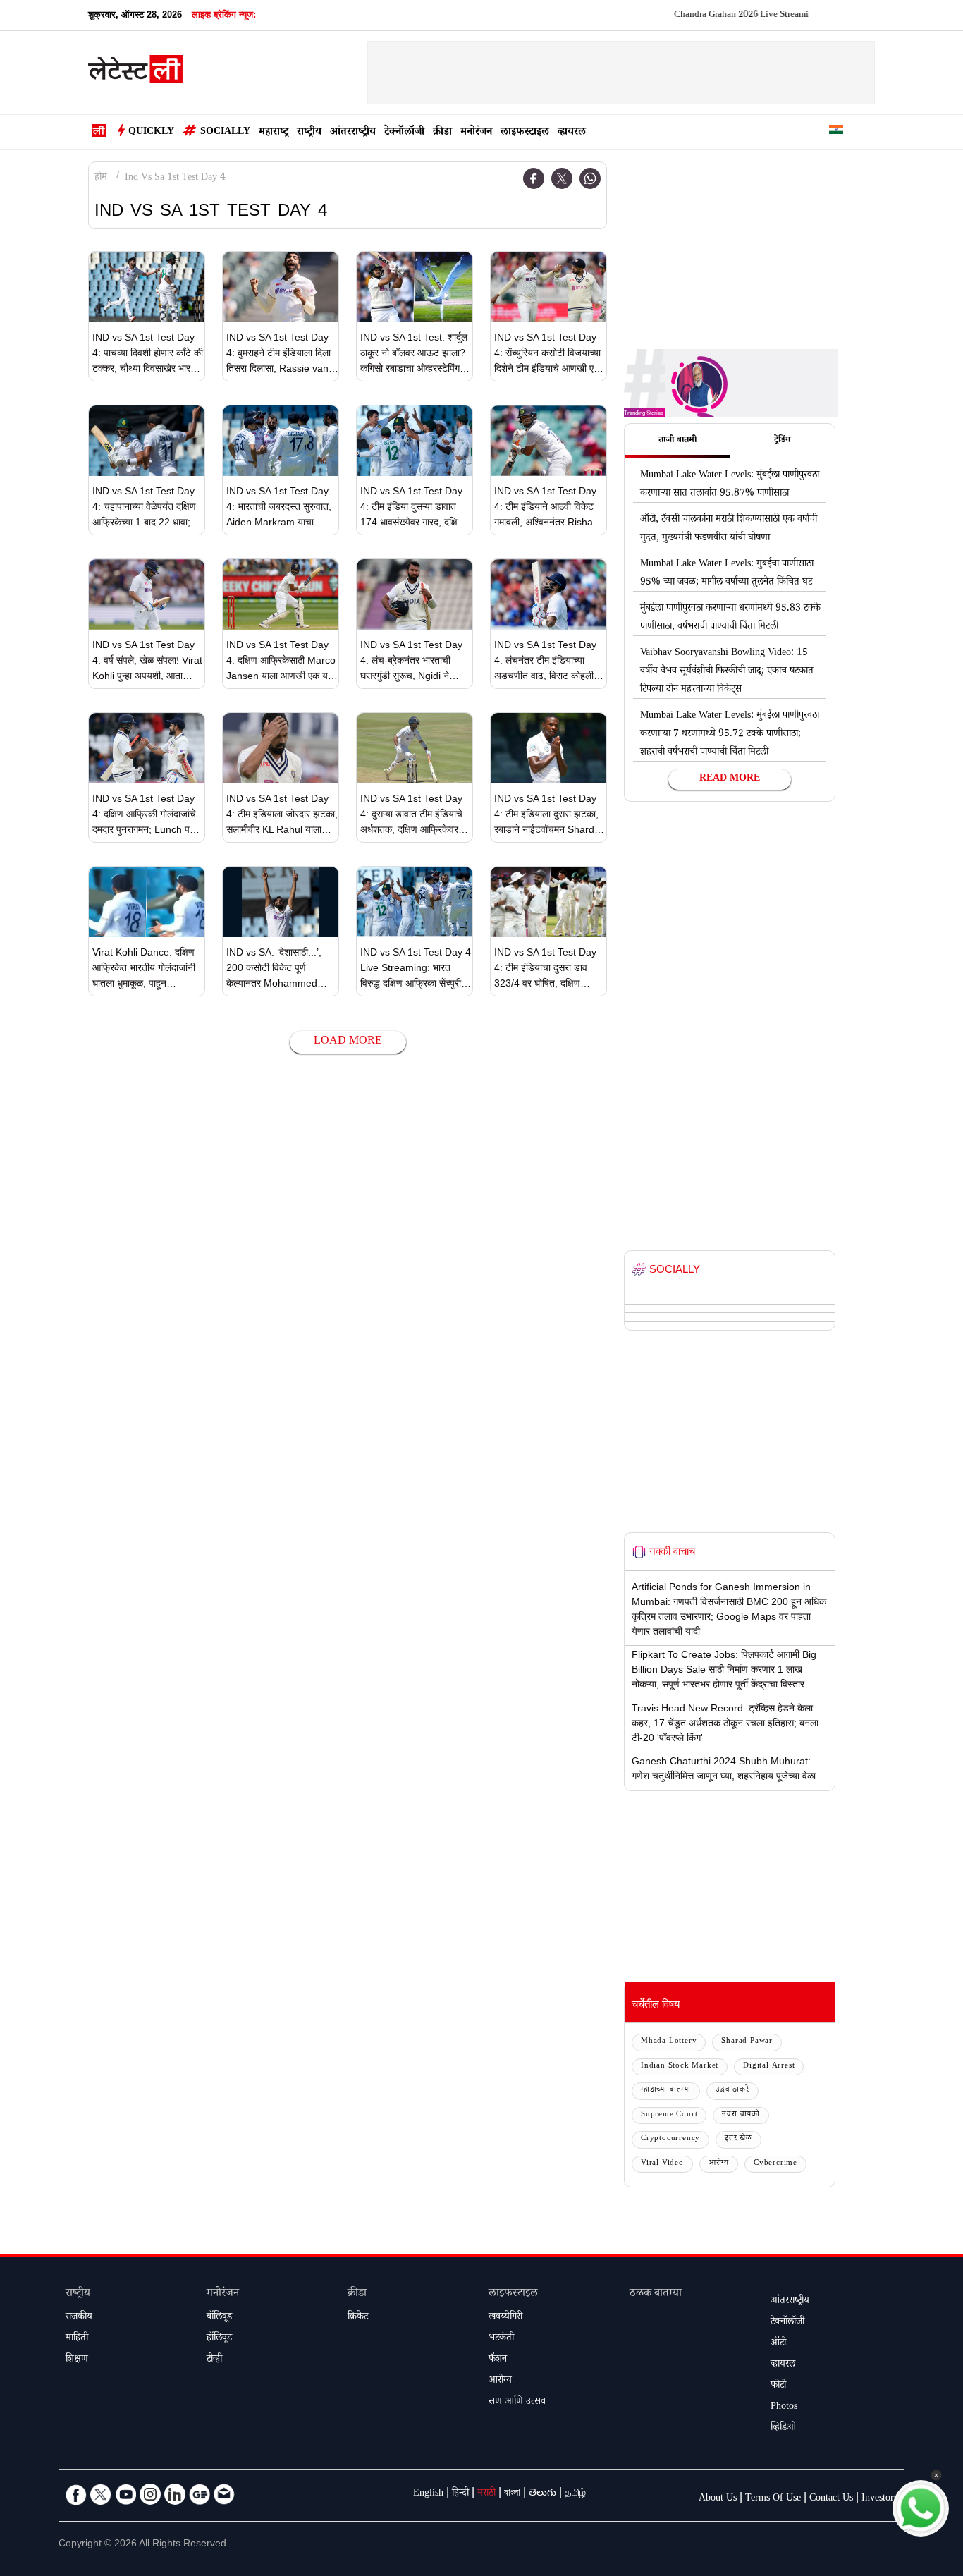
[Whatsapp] (590, 178)
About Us (718, 2499)
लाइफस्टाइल (525, 133)
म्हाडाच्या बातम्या (666, 2090)
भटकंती (501, 2339)
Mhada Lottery (669, 2042)
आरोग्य (719, 2164)
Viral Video (662, 2164)
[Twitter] (562, 178)
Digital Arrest (769, 2067)
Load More (348, 1042)
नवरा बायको (741, 2115)
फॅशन (498, 2360)
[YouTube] (125, 2494)
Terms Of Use (773, 2499)
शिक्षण (77, 2360)
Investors (879, 2499)
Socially (225, 133)
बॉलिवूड (219, 2318)
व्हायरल (572, 133)
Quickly (151, 133)
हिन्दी (460, 2494)
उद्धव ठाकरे (732, 2090)
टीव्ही (214, 2360)
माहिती (77, 2339)
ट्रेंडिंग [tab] (782, 441)
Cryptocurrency (670, 2139)
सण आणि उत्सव (517, 2403)
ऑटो (778, 2344)
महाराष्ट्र (274, 133)
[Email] (224, 2494)
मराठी (486, 2494)
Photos (784, 2407)
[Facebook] (534, 178)
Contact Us (831, 2499)
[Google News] (200, 2494)
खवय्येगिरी (505, 2318)
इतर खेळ (738, 2139)
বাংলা (512, 2494)
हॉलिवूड (219, 2339)
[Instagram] (150, 2494)
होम (101, 178)
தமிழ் (575, 2494)
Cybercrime (775, 2164)
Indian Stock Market (680, 2067)
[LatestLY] (135, 73)
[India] (836, 132)
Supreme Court (669, 2115)
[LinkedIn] (175, 2494)
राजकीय (79, 2318)
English (428, 2494)
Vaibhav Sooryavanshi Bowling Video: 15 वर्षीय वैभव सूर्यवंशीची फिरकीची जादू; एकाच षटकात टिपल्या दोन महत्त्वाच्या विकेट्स (727, 672)
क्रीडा (442, 133)
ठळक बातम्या (656, 2294)
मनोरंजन (476, 133)
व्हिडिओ (783, 2429)
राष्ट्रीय (309, 133)
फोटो (778, 2386)
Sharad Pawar (747, 2042)
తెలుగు (542, 2494)
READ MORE (730, 779)
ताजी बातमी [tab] (677, 441)
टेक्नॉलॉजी (404, 133)
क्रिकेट (358, 2318)
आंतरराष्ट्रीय (353, 133)
